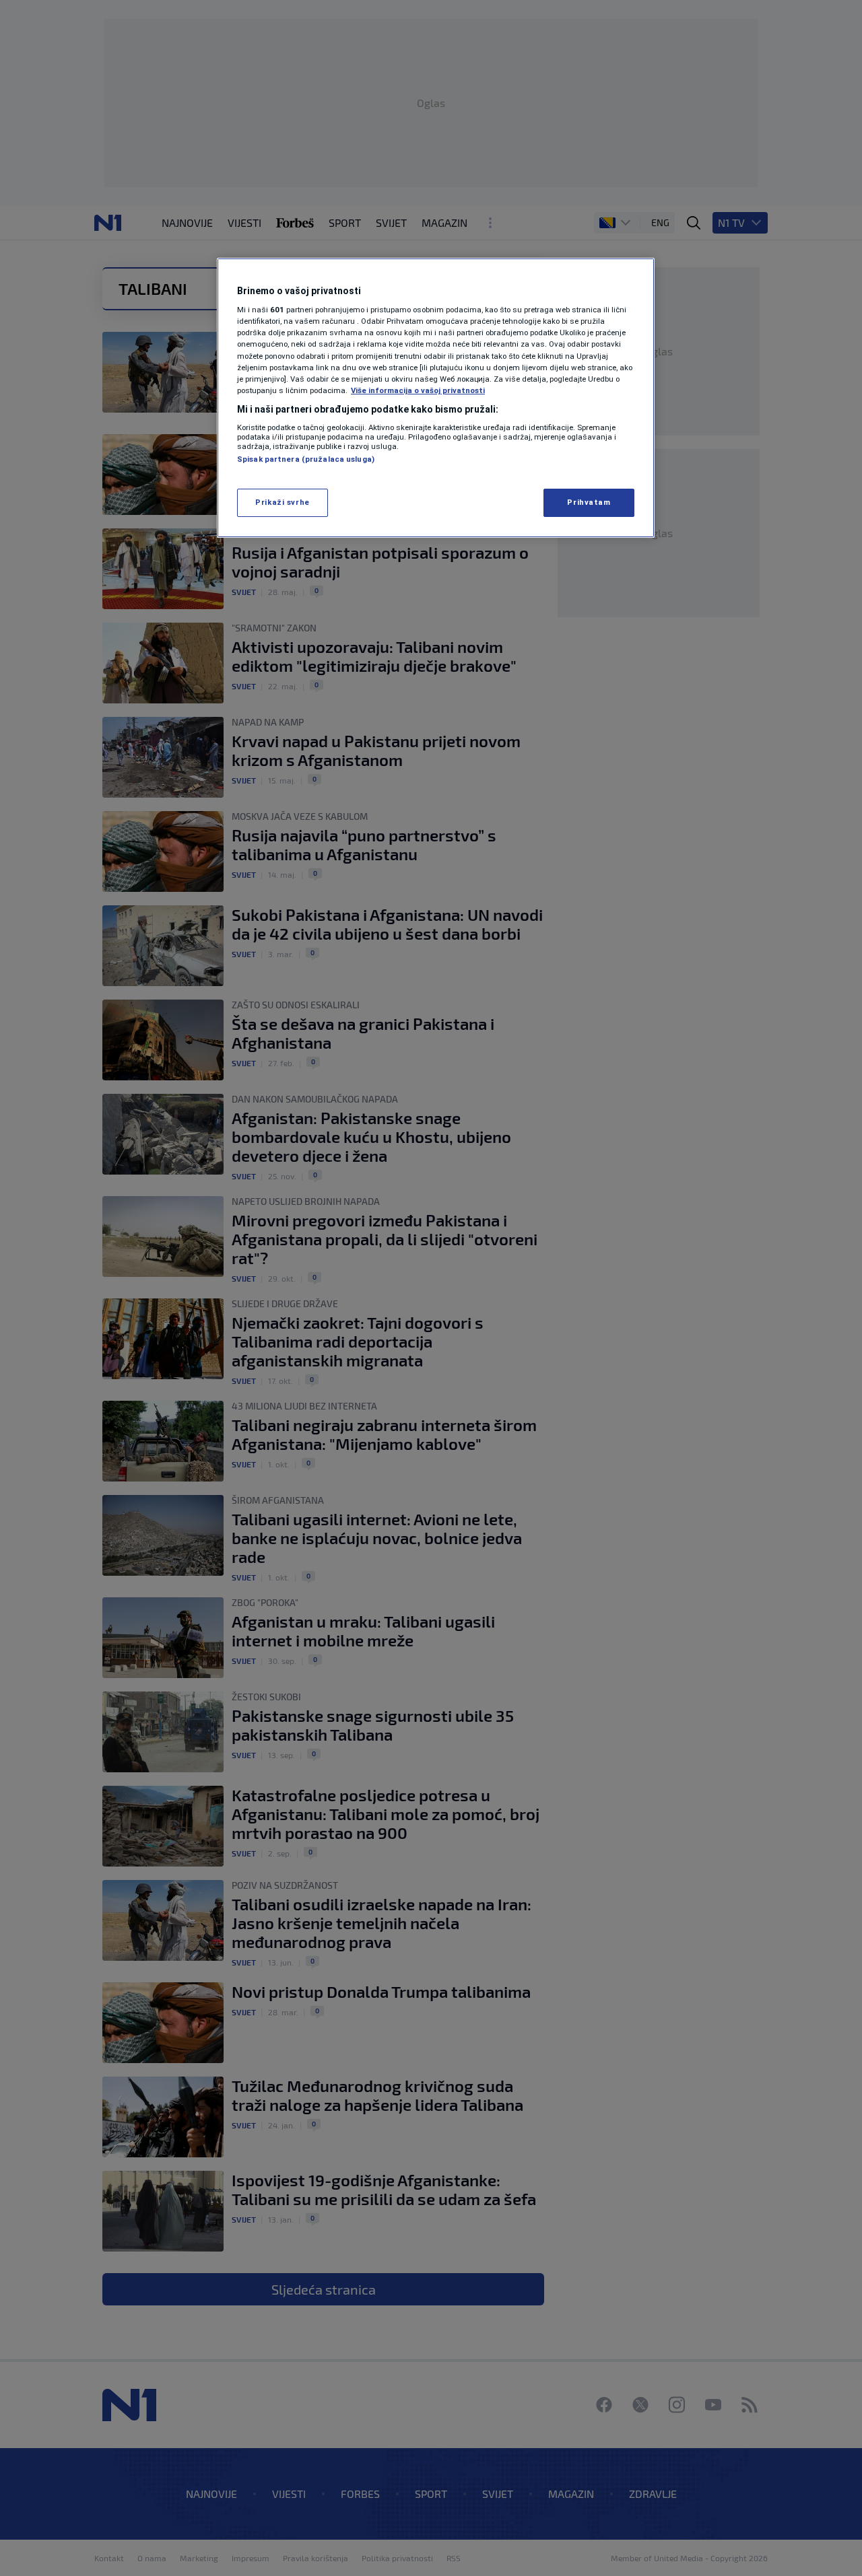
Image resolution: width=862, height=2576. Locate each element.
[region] (436, 398)
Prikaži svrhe (282, 502)
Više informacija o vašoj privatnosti (418, 390)
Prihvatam (589, 502)
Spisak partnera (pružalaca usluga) (306, 459)
